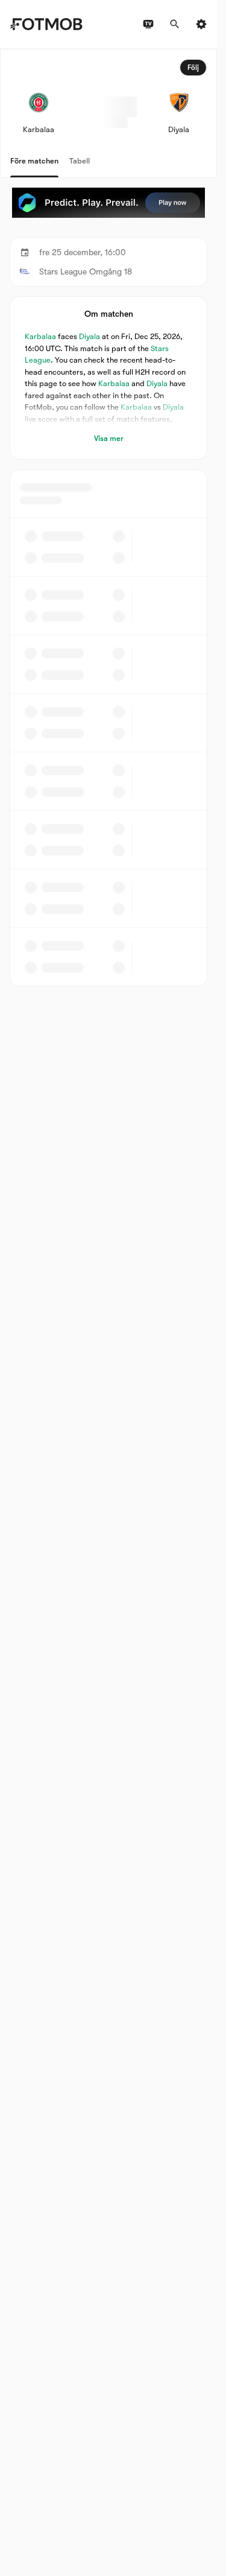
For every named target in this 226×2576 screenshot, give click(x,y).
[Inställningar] (201, 24)
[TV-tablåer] (148, 24)
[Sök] (175, 24)
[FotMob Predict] (108, 203)
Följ (193, 68)
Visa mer (109, 438)
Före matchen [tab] (34, 161)
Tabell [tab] (80, 161)
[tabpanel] (108, 518)
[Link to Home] (46, 24)
